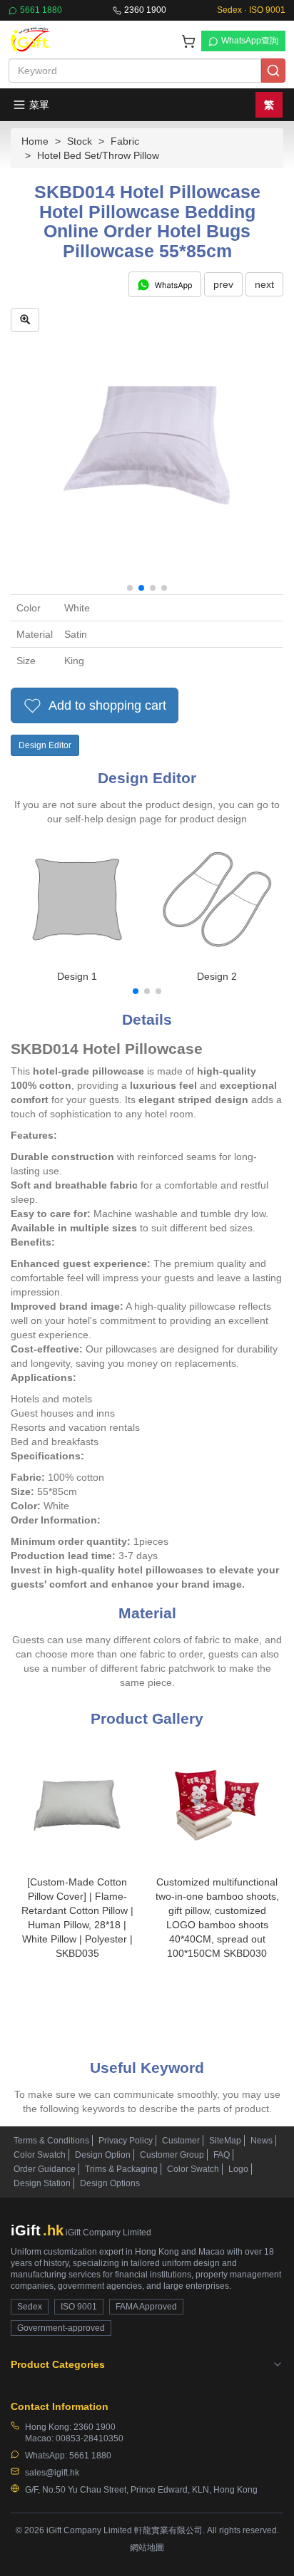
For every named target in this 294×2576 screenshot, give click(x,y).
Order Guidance (45, 2169)
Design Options (110, 2183)
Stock (80, 141)
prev (223, 284)
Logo (238, 2169)
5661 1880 (41, 10)
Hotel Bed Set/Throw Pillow (98, 155)
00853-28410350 (90, 2438)
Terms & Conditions (51, 2141)
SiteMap (225, 2141)
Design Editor (45, 745)
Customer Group (172, 2155)
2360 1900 (145, 10)
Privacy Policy (126, 2141)
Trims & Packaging (121, 2169)
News (262, 2141)
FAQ (222, 2155)
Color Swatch (40, 2155)
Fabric (125, 141)
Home (35, 141)
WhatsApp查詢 (250, 41)
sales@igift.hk (52, 2473)
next (264, 284)
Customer (181, 2141)
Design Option (103, 2155)
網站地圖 (147, 2547)
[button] (130, 588)
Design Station (42, 2183)
